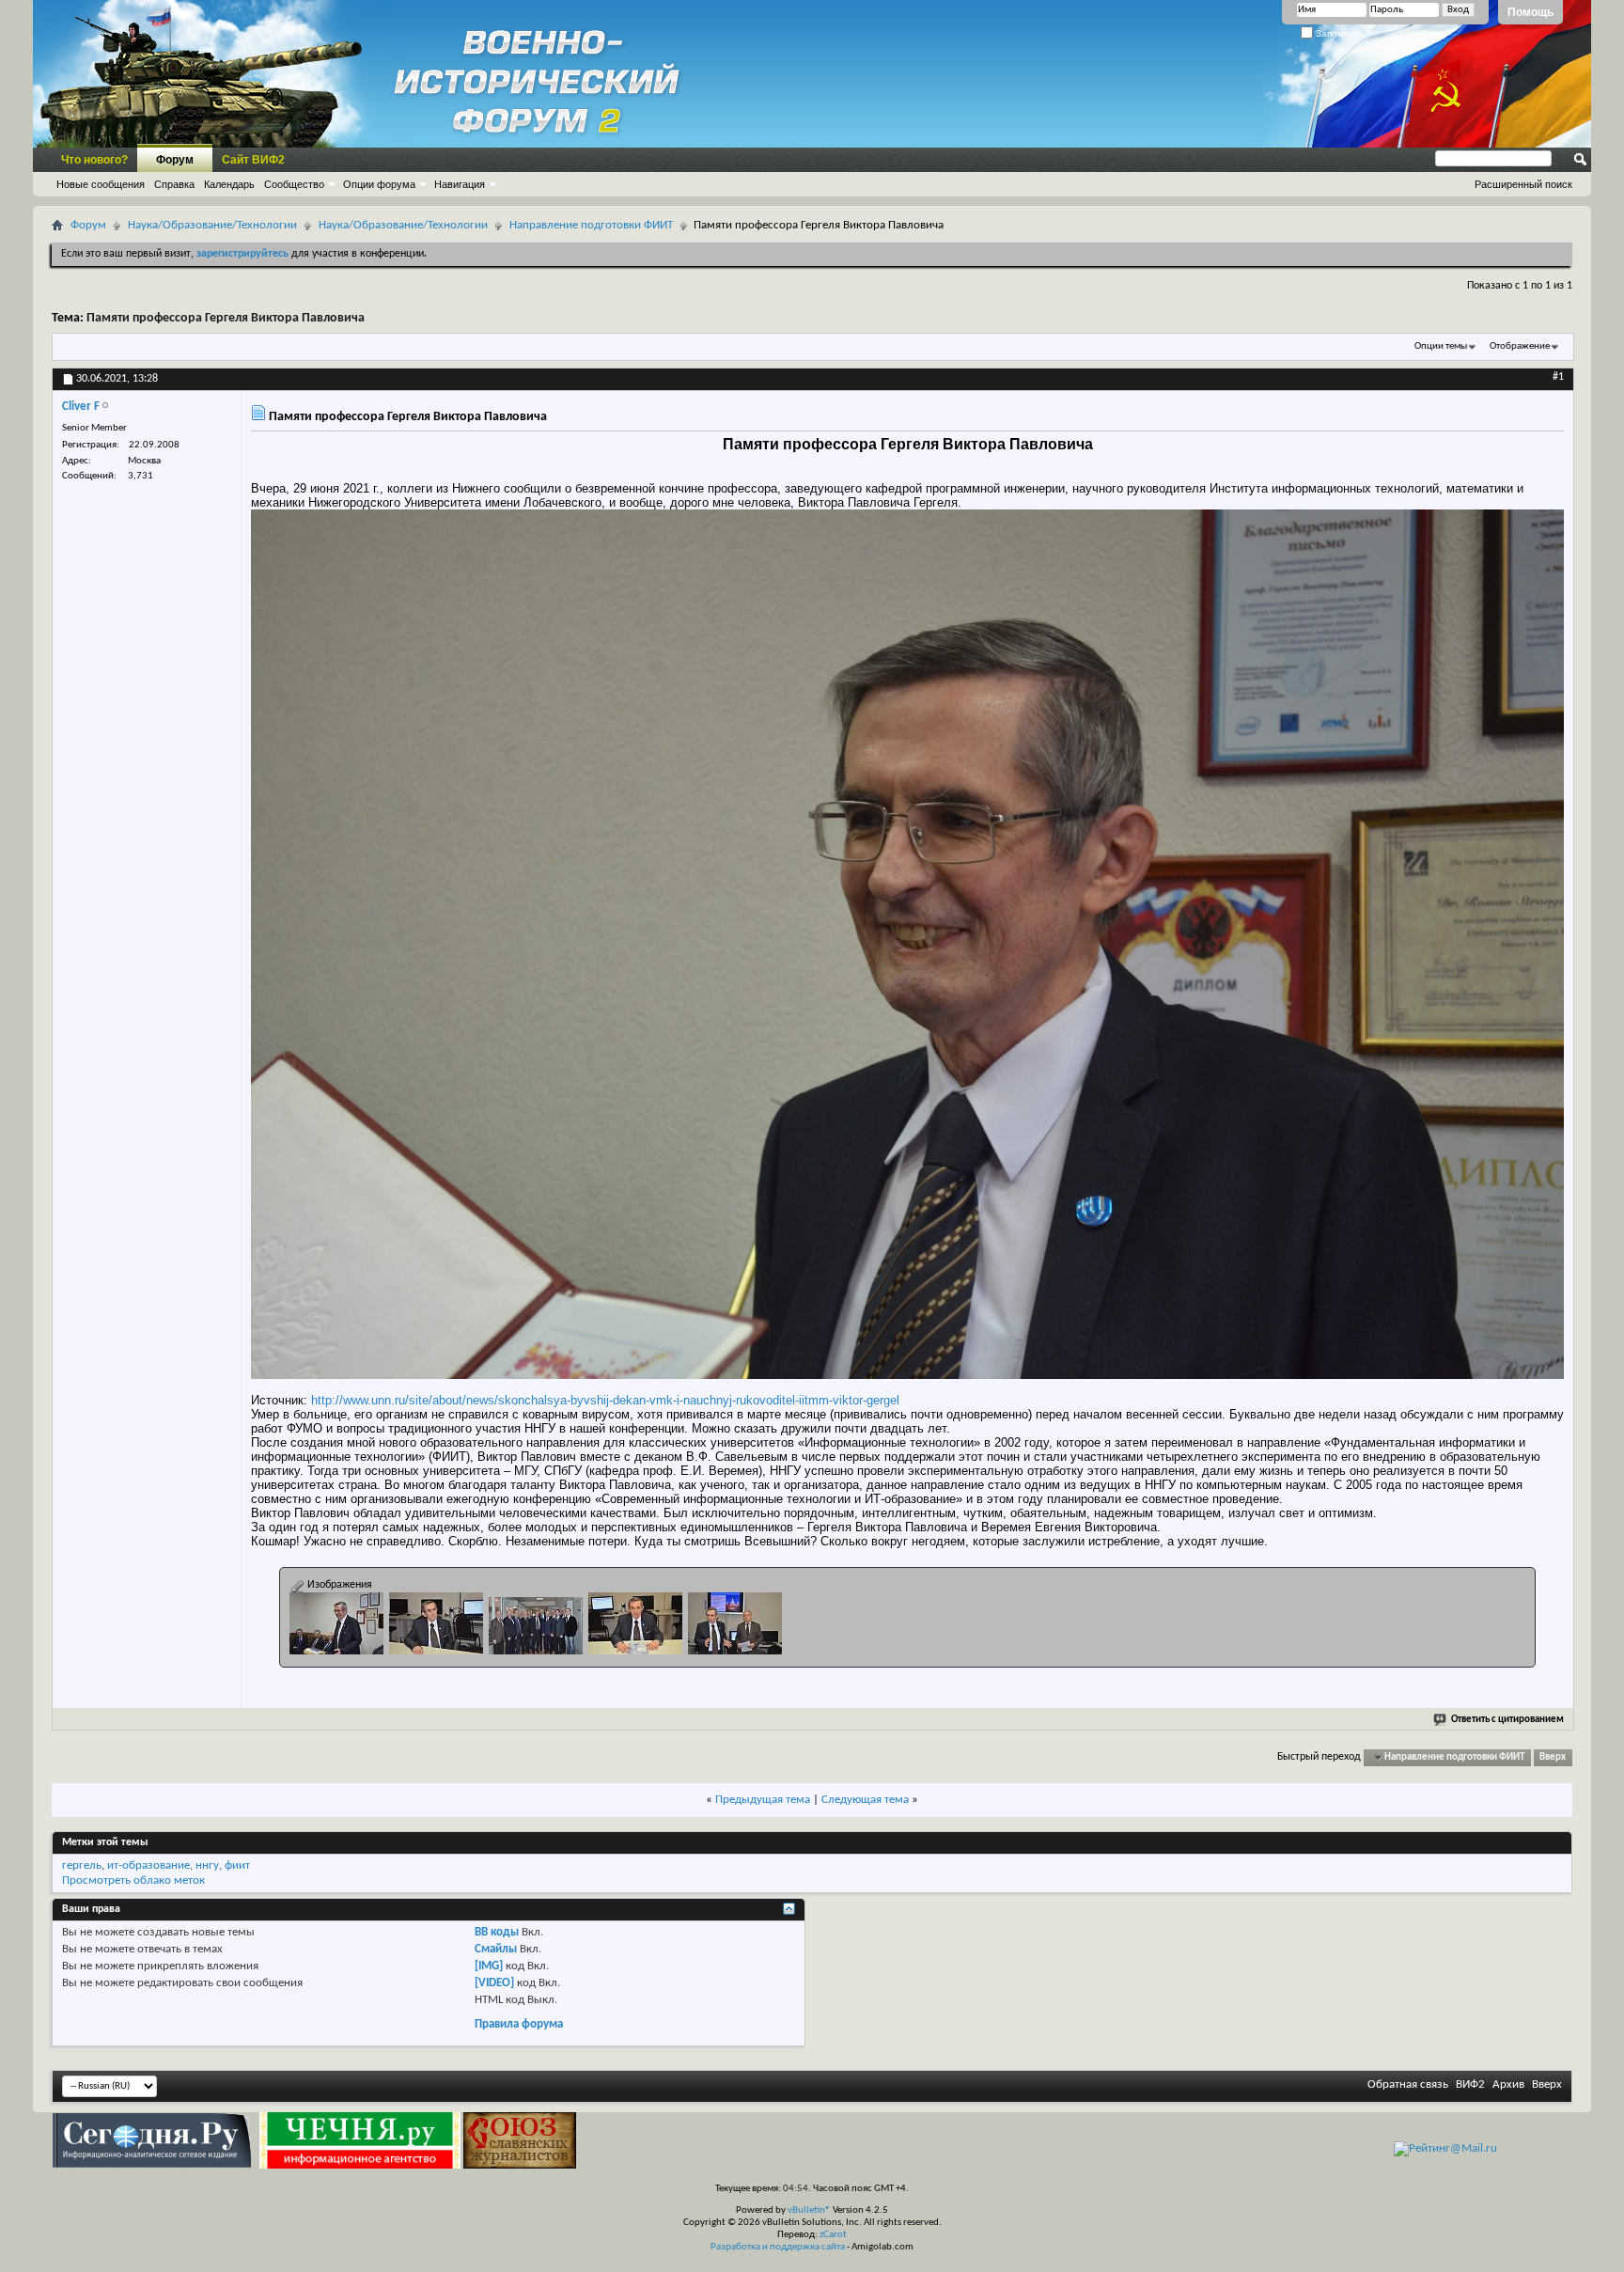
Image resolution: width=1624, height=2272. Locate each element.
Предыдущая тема (763, 1800)
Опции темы (1441, 346)
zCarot (833, 2235)
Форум (175, 160)
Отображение (1520, 346)
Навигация (460, 184)
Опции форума (379, 184)
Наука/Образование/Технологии (212, 225)
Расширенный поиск (1523, 184)
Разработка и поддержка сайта (778, 2247)
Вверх (1553, 1757)
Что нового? (94, 160)
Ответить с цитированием (1507, 1720)
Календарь (229, 184)
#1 (1558, 377)
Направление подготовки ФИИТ (591, 225)
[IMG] (489, 1966)
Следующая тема (865, 1800)
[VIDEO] (494, 1983)
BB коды (497, 1932)
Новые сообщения (101, 184)
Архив (1508, 2084)
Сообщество (294, 184)
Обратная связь (1408, 2084)
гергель (82, 1865)
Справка (174, 184)
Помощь (1530, 12)
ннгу (207, 1865)
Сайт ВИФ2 (253, 160)
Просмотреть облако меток (133, 1880)
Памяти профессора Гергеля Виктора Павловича (226, 318)
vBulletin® (809, 2210)
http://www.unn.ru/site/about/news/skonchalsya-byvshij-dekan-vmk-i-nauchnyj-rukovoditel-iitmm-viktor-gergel (605, 1400)
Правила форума (519, 2024)
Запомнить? (1342, 33)
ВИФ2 (1470, 2084)
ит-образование (148, 1865)
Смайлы (496, 1949)
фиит (237, 1865)
